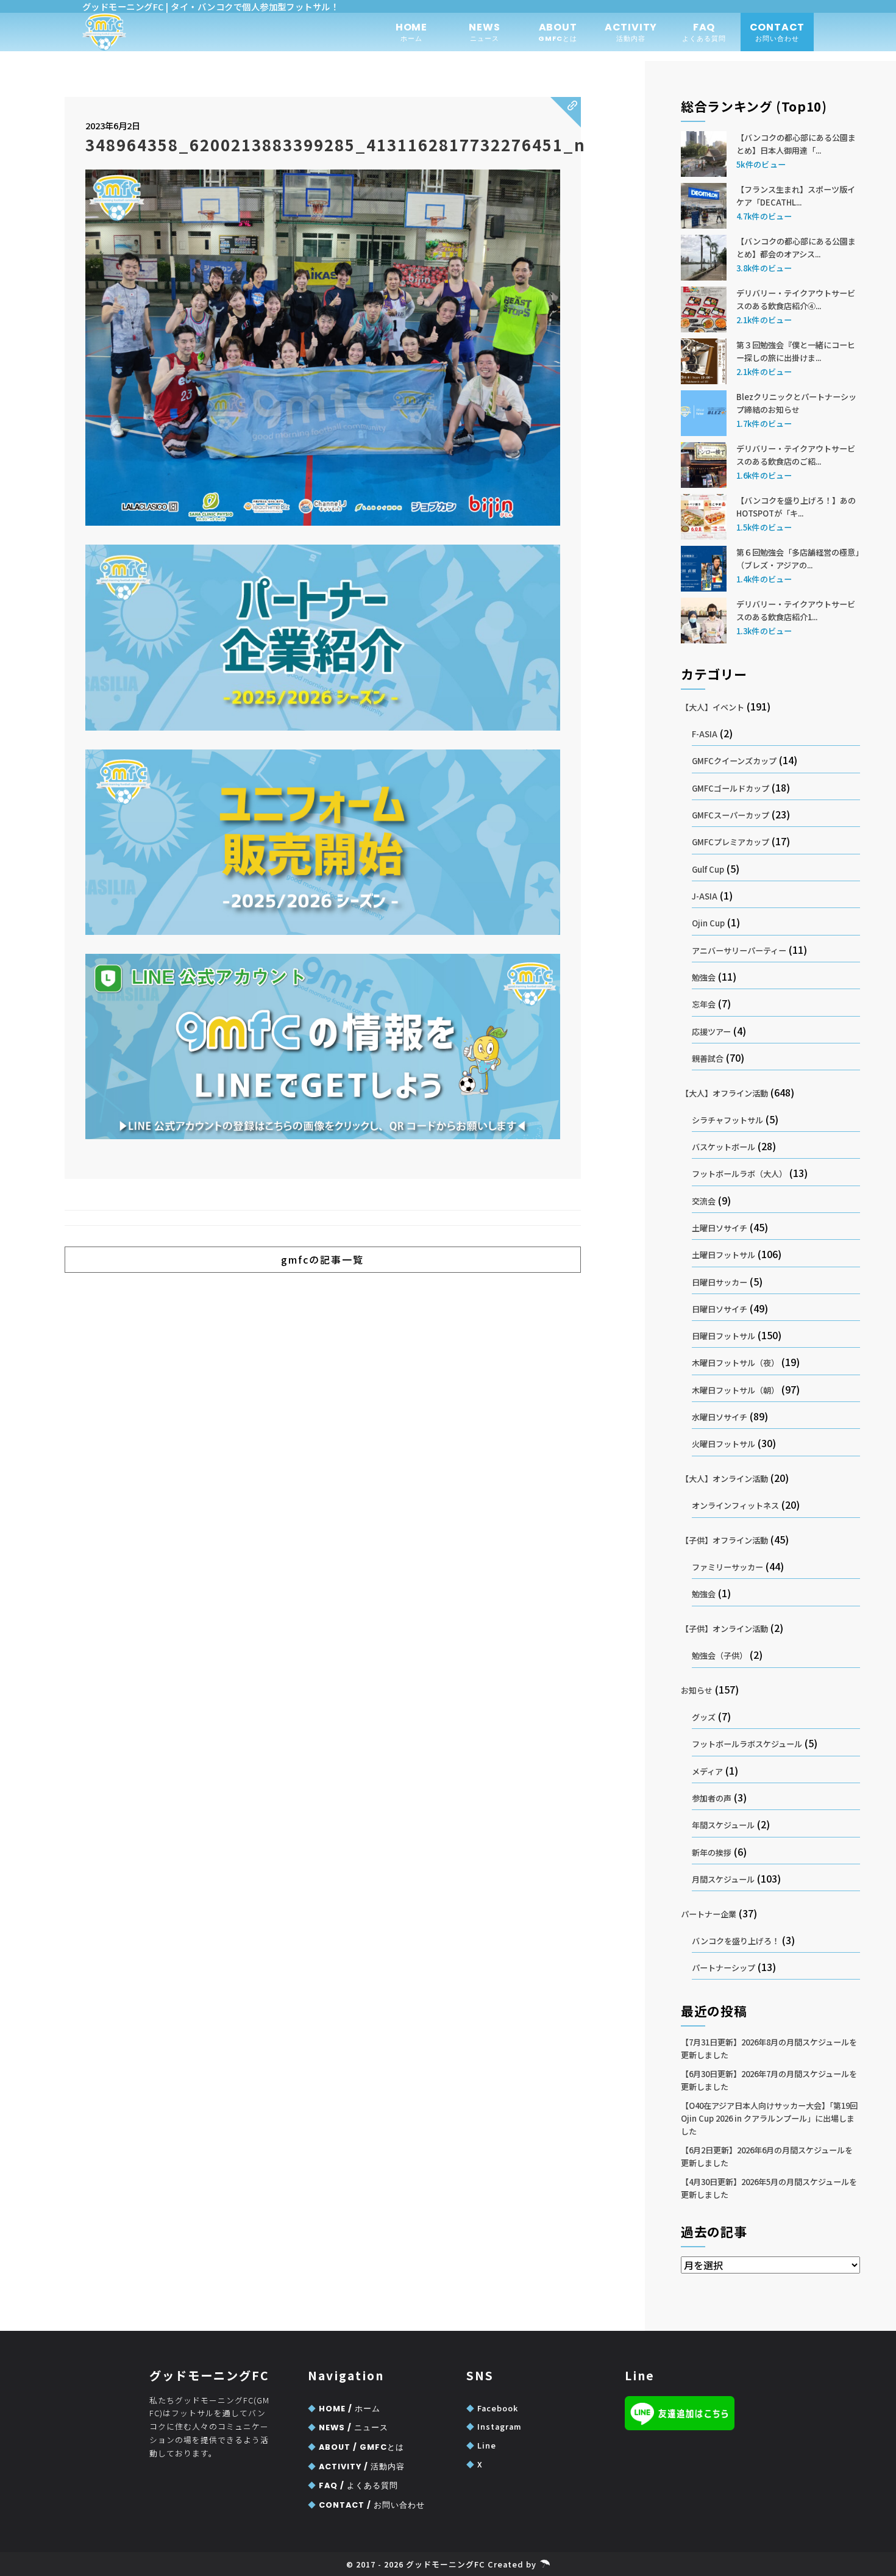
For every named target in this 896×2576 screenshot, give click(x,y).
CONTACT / (366, 2505)
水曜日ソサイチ (720, 1417)
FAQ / (353, 2485)
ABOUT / (356, 2447)
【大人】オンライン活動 (724, 1479)
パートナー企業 (709, 1914)
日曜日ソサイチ (720, 1309)
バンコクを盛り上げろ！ (736, 1941)
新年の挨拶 (712, 1852)
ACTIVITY (631, 32)
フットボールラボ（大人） (739, 1174)
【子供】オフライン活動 (724, 1540)
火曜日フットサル (724, 1444)
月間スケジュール (723, 1879)
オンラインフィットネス (735, 1505)
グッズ (704, 1717)
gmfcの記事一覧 (322, 1259)
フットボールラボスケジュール (747, 1744)
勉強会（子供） (720, 1655)
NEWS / (348, 2428)
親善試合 (708, 1058)
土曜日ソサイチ (720, 1228)
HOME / (344, 2409)
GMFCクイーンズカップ (734, 761)
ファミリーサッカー (727, 1567)
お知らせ (697, 1690)
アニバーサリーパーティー (739, 950)
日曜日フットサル (724, 1336)
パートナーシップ (724, 1968)
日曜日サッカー (720, 1282)
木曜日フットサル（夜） (735, 1363)
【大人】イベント (713, 707)
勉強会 (704, 977)
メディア (707, 1771)
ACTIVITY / (356, 2467)
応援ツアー (711, 1032)
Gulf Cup (708, 869)
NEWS (484, 32)
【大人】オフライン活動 (724, 1093)
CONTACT (777, 32)
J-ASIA (705, 896)
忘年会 (704, 1004)
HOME (411, 32)
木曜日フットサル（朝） (735, 1390)
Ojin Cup (708, 923)
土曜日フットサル (724, 1255)
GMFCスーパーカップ (731, 815)
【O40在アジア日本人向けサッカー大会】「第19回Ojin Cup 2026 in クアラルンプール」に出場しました (769, 2118)
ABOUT (558, 32)
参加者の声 (712, 1798)
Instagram (494, 2426)
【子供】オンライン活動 (724, 1629)
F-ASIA (705, 734)
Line (481, 2445)
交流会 (704, 1201)
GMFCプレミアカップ (731, 842)
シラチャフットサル (727, 1120)
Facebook (492, 2408)
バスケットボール (724, 1147)
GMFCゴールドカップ (731, 788)
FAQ (704, 32)
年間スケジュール (723, 1825)
